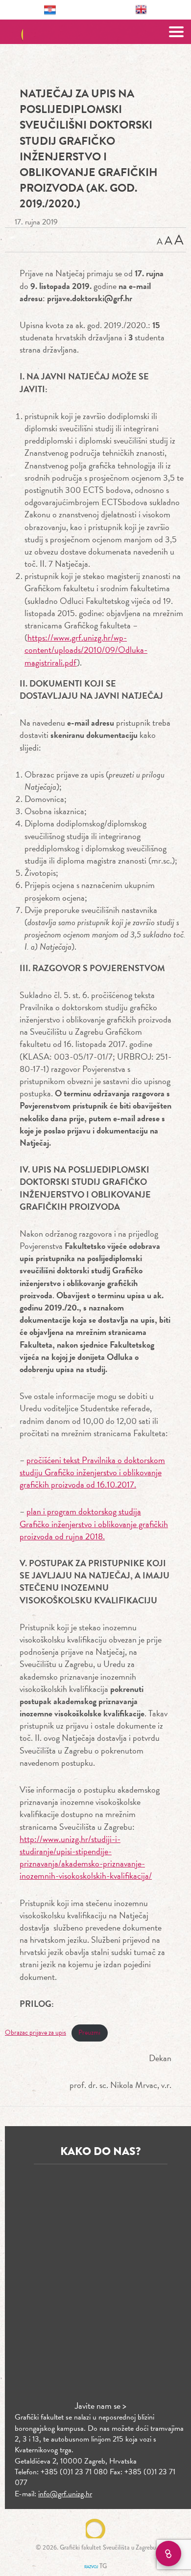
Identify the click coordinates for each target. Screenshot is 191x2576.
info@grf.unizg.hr (65, 2494)
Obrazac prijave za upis (36, 2032)
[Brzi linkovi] (168, 2554)
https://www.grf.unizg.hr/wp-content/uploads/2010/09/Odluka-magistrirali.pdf (86, 650)
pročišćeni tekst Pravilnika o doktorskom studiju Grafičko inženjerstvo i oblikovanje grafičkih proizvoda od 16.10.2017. (92, 1472)
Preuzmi (89, 2032)
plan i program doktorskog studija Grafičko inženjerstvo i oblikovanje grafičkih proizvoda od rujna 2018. (94, 1523)
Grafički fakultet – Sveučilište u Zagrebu (96, 32)
